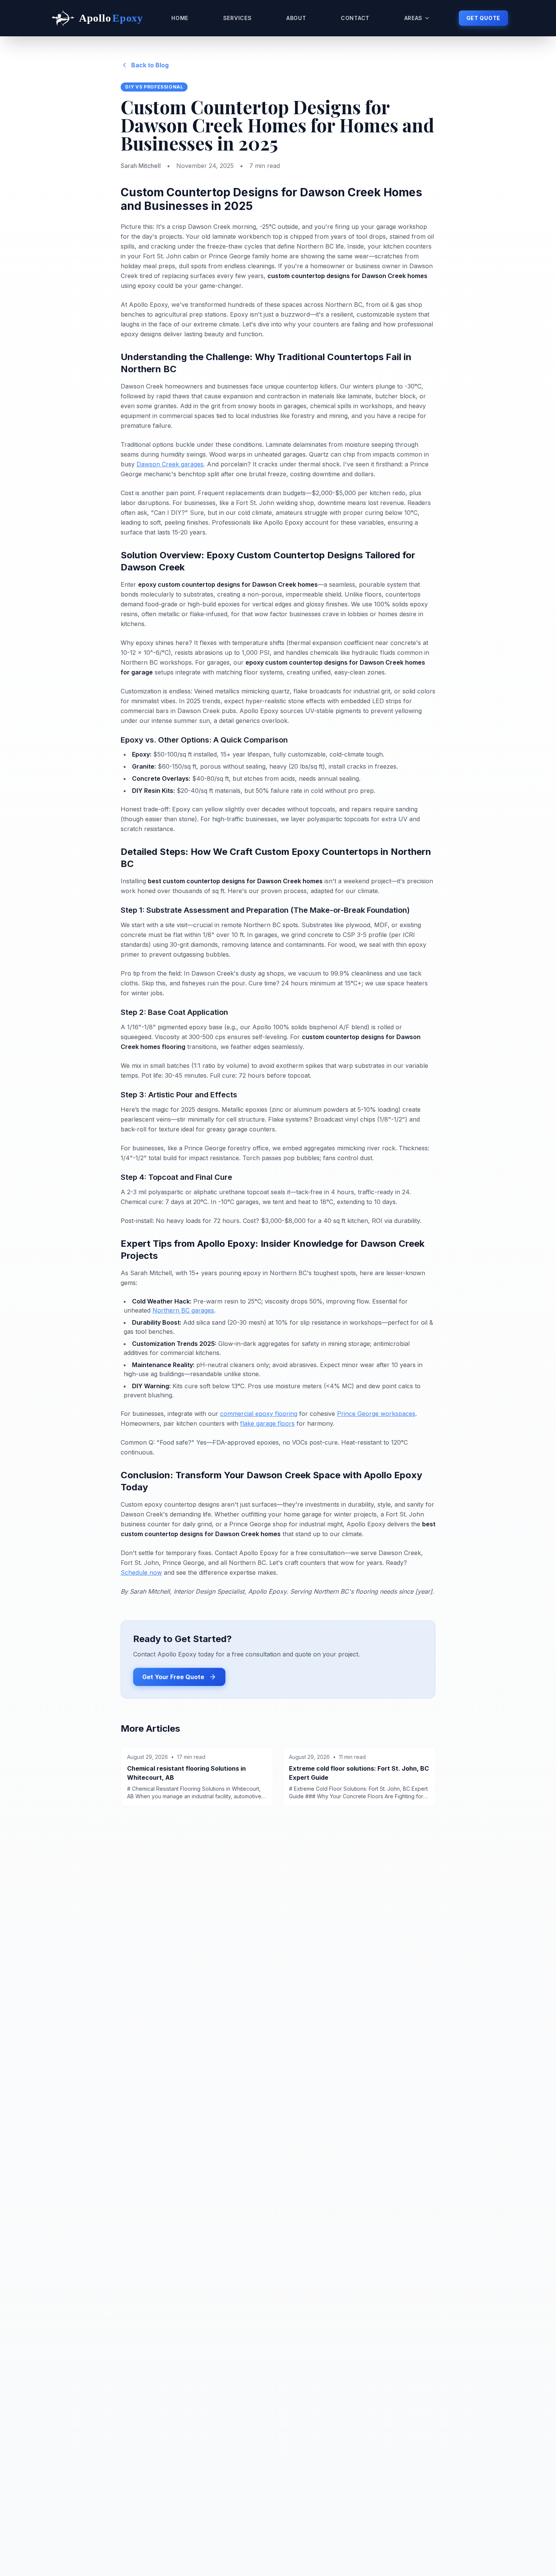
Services (238, 18)
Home (180, 18)
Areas (414, 18)
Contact (355, 18)
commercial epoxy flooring (259, 1414)
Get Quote (483, 18)
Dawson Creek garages (170, 464)
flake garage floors (267, 1423)
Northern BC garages (183, 1310)
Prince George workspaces (376, 1414)
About (296, 18)
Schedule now (141, 1572)
